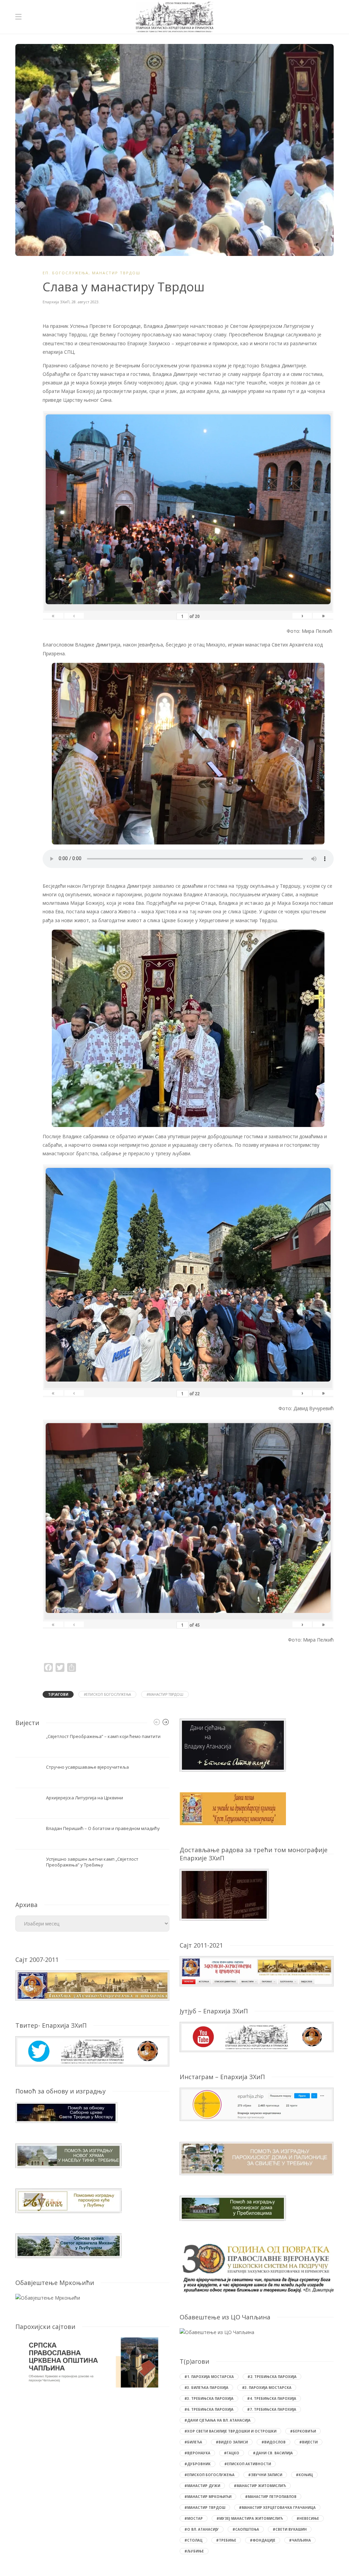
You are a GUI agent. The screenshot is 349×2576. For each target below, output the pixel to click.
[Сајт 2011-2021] (257, 1971)
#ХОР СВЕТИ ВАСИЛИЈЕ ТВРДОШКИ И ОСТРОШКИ (230, 2431)
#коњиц (304, 2475)
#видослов (274, 2442)
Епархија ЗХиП (56, 302)
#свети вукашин (290, 2529)
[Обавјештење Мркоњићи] (48, 2297)
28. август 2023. (86, 302)
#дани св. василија (273, 2453)
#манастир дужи (202, 2486)
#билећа (193, 2442)
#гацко (232, 2453)
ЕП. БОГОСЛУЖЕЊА (66, 273)
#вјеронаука (197, 2453)
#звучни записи (265, 2475)
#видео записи (232, 2442)
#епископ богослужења (107, 1694)
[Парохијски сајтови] (92, 2362)
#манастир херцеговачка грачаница (277, 2508)
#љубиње (194, 2551)
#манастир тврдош (165, 1694)
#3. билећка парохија (206, 2388)
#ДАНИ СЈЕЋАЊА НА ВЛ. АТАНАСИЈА (217, 2420)
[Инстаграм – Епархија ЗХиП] (257, 2104)
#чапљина (300, 2540)
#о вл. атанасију (202, 2529)
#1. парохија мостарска (209, 2377)
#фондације (263, 2540)
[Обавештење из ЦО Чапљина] (217, 2332)
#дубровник (198, 2464)
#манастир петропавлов (271, 2497)
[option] (92, 1807)
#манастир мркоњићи (208, 2497)
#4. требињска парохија (272, 2398)
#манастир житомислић (260, 2486)
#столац (193, 2540)
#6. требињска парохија (209, 2409)
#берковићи (303, 2431)
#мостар (194, 2518)
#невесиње (308, 2518)
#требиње (226, 2540)
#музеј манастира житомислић (250, 2518)
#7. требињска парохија (272, 2409)
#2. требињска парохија (272, 2377)
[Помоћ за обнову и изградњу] (66, 2112)
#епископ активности (248, 2464)
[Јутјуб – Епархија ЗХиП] (257, 2036)
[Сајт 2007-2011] (92, 1985)
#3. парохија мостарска (267, 2388)
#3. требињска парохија (209, 2398)
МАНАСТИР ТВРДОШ (116, 273)
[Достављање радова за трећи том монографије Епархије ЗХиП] (224, 1894)
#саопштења (246, 2529)
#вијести (308, 2442)
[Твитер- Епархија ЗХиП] (92, 2051)
